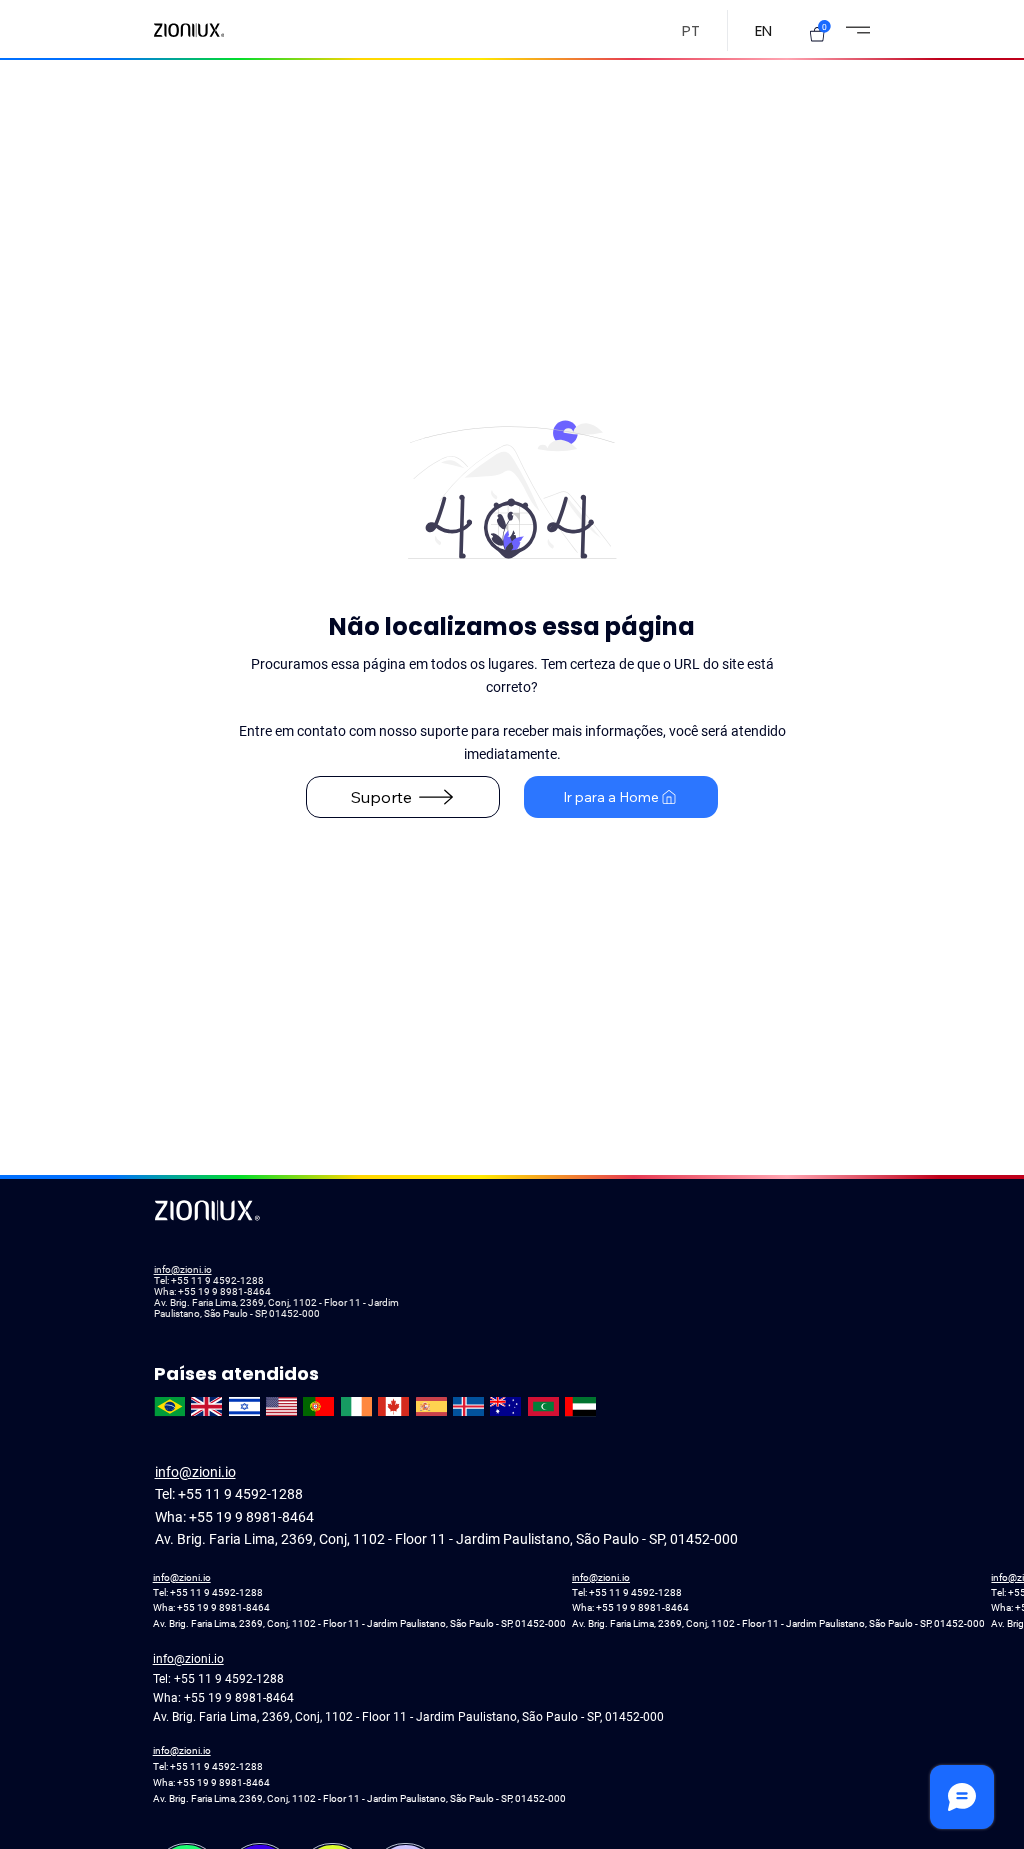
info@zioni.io (183, 1269)
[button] (817, 34)
